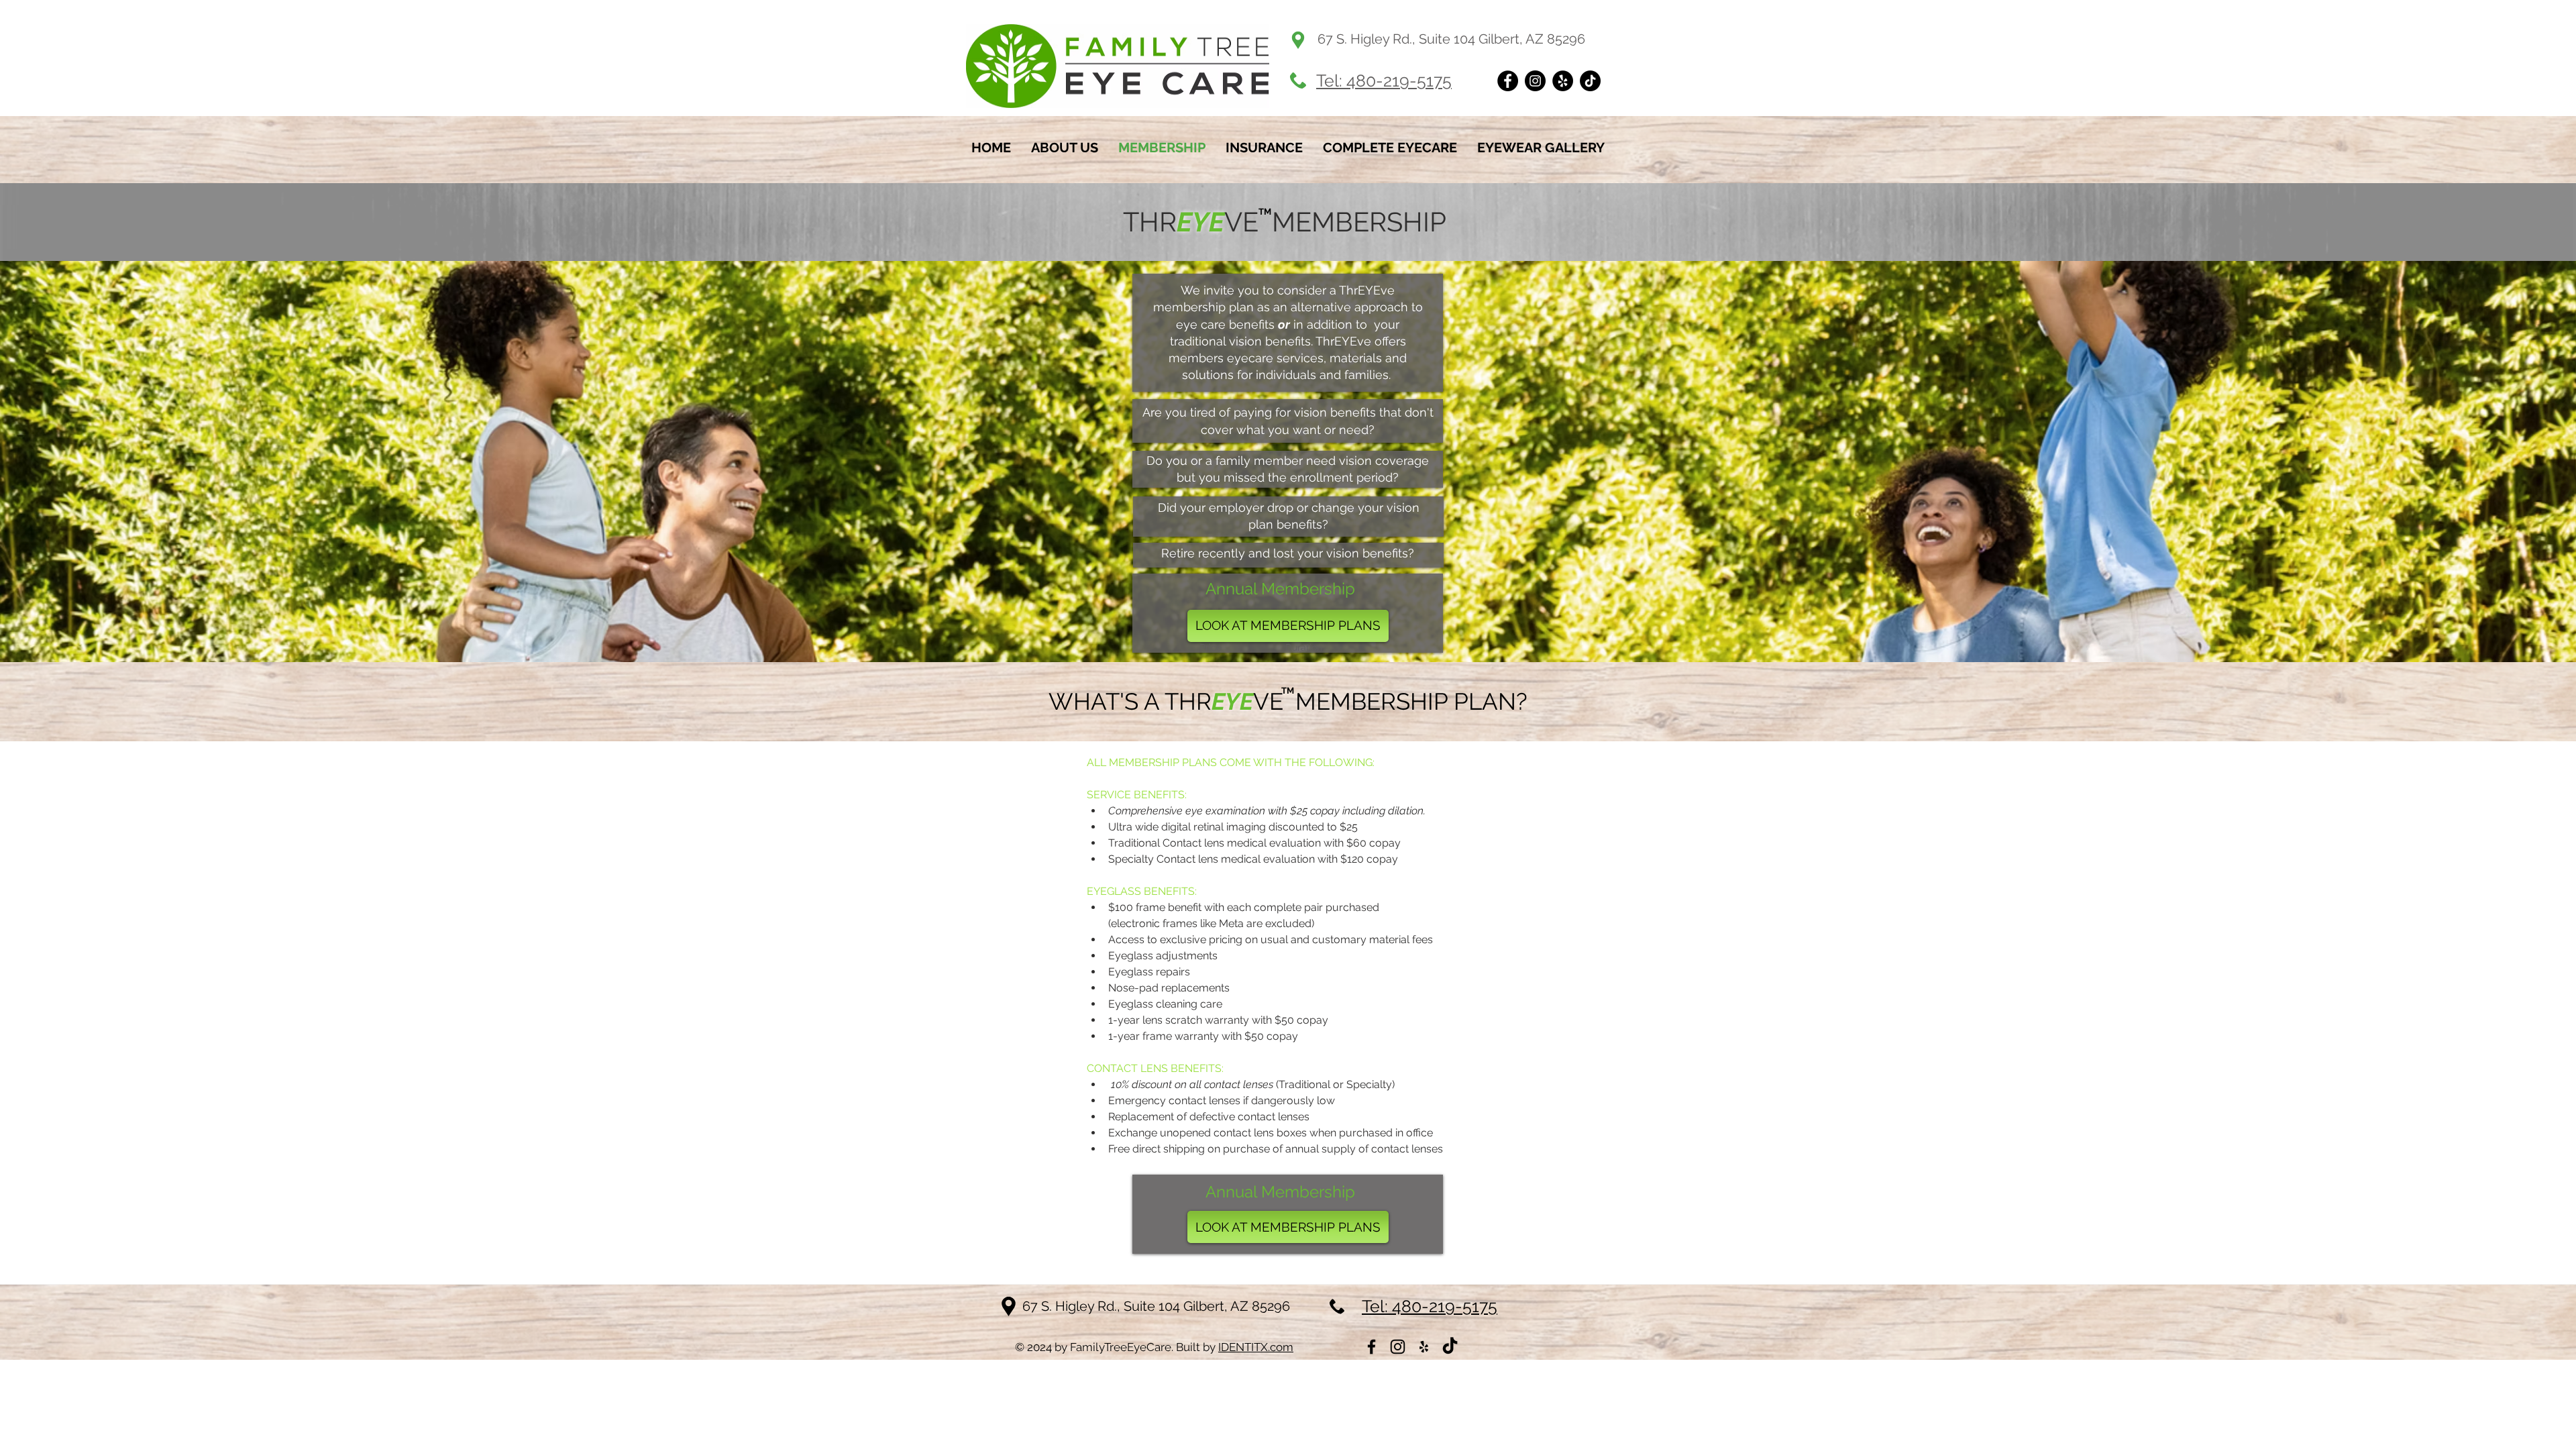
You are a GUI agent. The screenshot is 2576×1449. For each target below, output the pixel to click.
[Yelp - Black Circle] (1563, 81)
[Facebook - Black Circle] (1508, 81)
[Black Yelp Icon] (1424, 1347)
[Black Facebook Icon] (1372, 1347)
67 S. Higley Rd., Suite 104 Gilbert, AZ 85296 (1156, 1306)
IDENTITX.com (1256, 1347)
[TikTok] (1590, 81)
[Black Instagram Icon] (1398, 1347)
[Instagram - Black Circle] (1535, 81)
